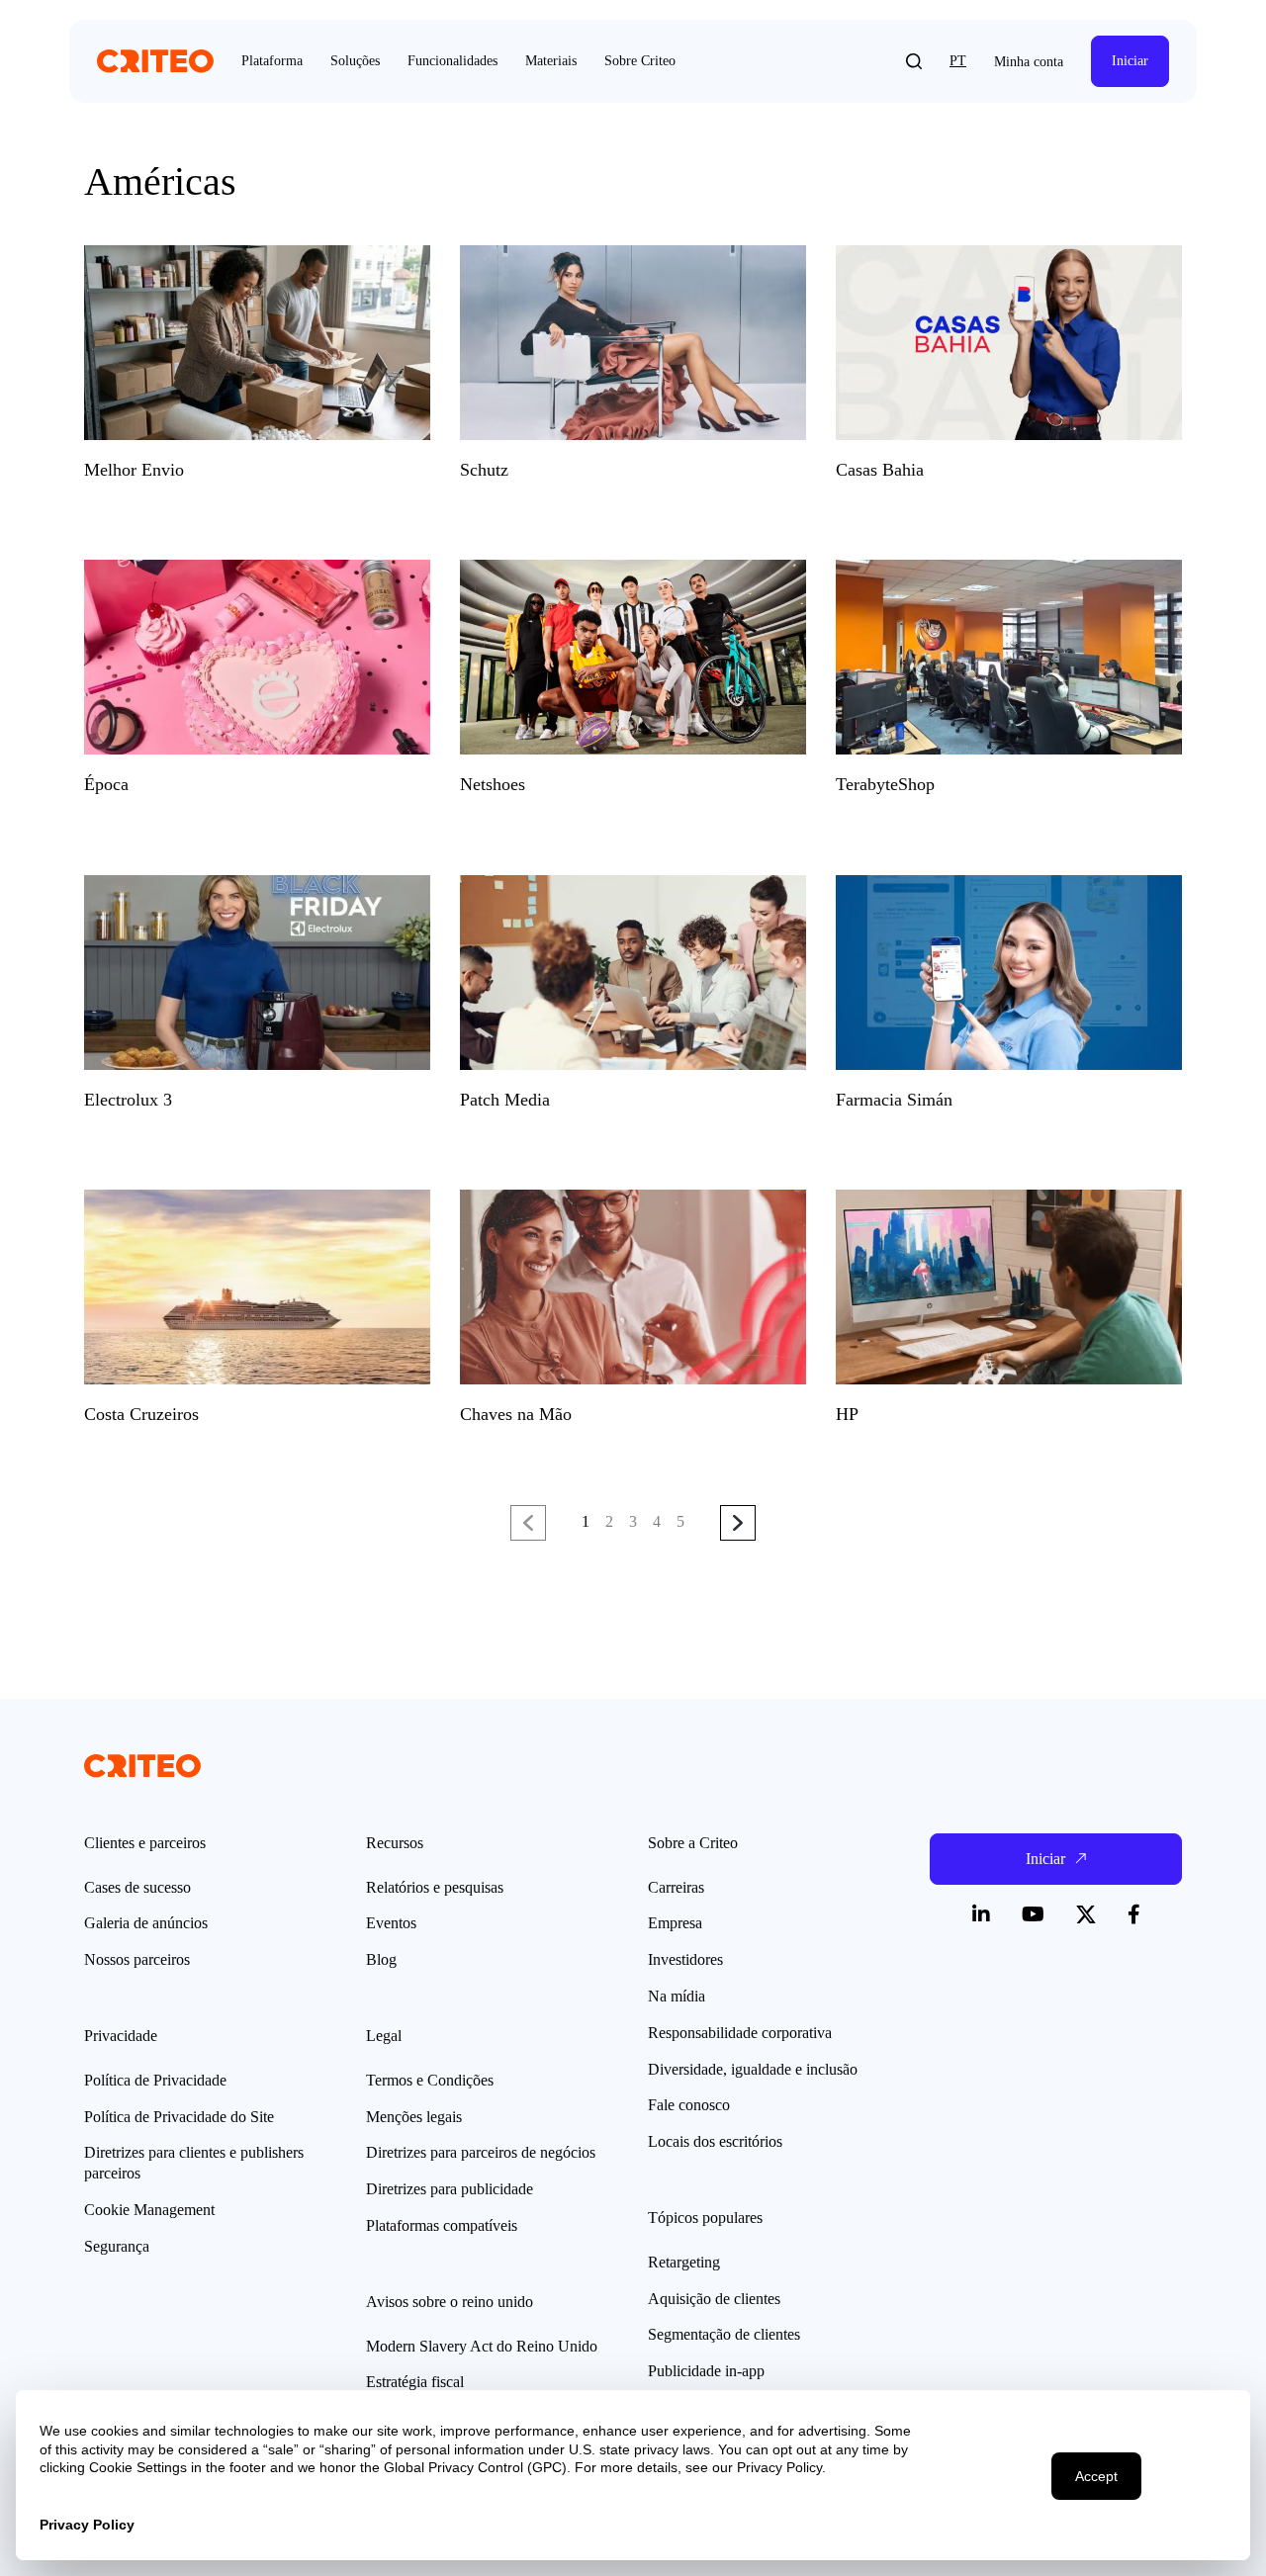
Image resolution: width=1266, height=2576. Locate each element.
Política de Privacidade (155, 2080)
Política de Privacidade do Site (179, 2117)
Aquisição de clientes (714, 2299)
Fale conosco (689, 2105)
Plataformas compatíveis (442, 2225)
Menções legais (414, 2117)
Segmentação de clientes (724, 2334)
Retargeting (684, 2262)
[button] (914, 61)
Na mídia (677, 1996)
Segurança (117, 2246)
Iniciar (1130, 61)
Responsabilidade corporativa (740, 2033)
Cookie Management (149, 2210)
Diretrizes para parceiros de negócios (481, 2152)
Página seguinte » (738, 1524)
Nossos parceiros (137, 1959)
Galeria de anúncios (146, 1923)
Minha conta (1029, 62)
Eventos (391, 1923)
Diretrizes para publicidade (450, 2189)
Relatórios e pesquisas (435, 1887)
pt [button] (958, 61)
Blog (381, 1959)
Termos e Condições (430, 2080)
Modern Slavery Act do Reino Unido (482, 2346)
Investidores (685, 1959)
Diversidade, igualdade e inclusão (753, 2069)
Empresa (675, 1923)
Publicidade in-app (706, 2371)
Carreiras (676, 1887)
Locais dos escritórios (715, 2141)
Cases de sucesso (137, 1887)
